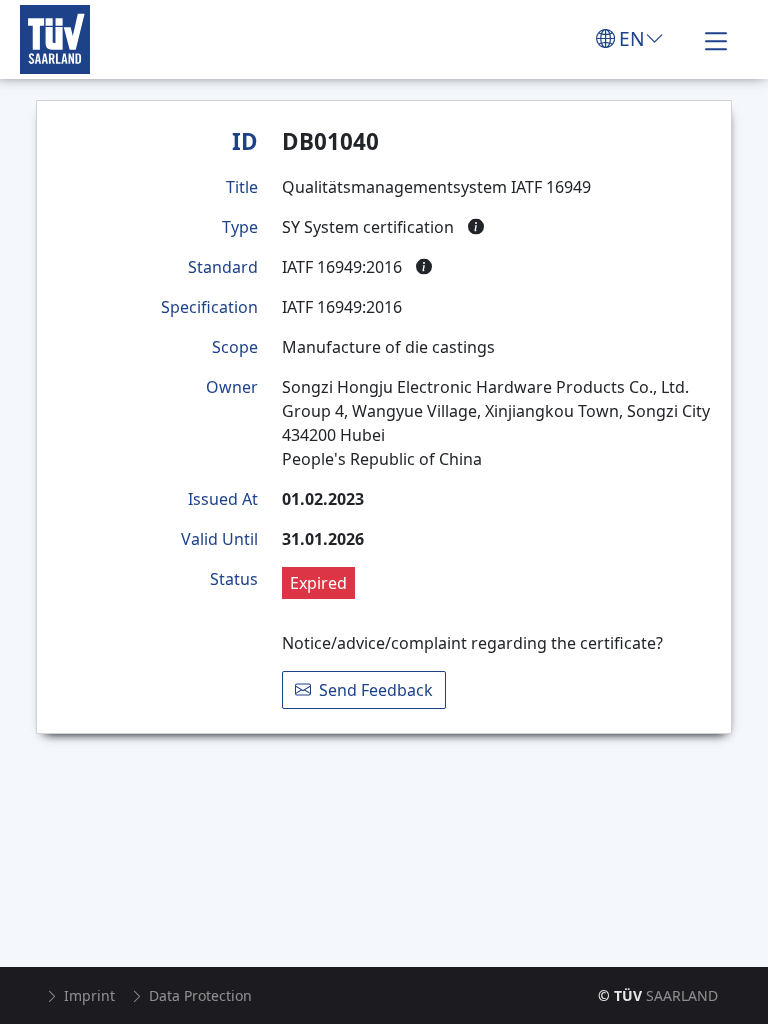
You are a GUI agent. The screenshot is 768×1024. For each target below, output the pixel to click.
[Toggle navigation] (716, 39)
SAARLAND (658, 995)
